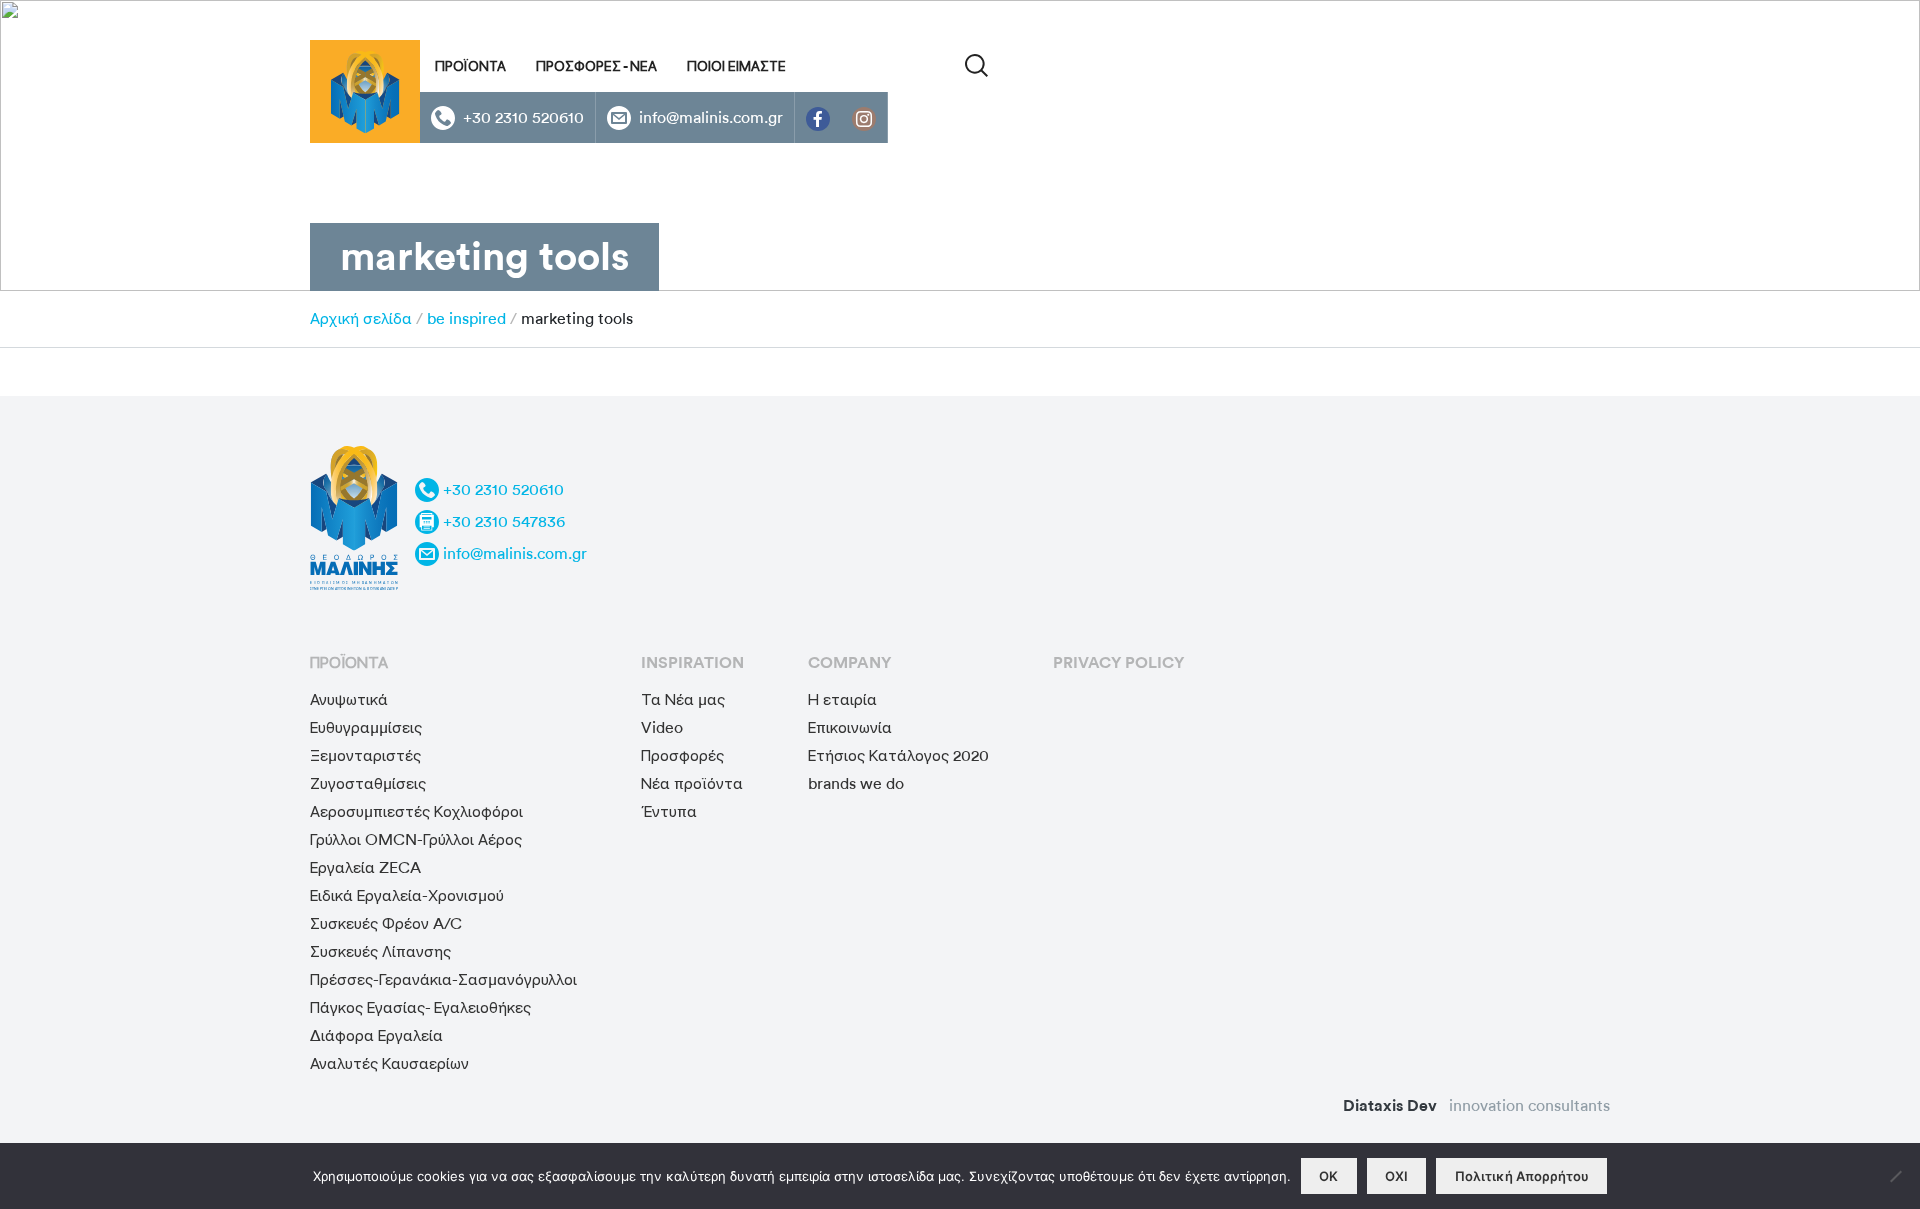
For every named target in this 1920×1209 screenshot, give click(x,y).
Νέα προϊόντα (692, 783)
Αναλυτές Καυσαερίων (389, 1063)
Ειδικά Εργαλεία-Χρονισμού (407, 895)
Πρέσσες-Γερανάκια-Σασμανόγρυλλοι (443, 979)
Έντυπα (669, 811)
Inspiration (692, 662)
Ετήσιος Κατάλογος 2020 (898, 755)
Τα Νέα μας (683, 699)
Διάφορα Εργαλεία (376, 1035)
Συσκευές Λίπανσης (380, 951)
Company (849, 662)
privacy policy (1118, 662)
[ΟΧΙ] (1895, 1176)
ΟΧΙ (1396, 1176)
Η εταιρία (842, 699)
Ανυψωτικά (349, 699)
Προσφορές (682, 755)
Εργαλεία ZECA (365, 867)
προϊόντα (349, 662)
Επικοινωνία (850, 727)
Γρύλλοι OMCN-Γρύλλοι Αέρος (416, 839)
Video (662, 727)
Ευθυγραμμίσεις (366, 727)
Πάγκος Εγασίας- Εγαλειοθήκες (420, 1007)
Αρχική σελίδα (361, 318)
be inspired (466, 318)
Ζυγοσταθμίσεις (368, 783)
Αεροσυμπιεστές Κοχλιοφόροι (416, 811)
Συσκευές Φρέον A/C (386, 923)
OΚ (1328, 1176)
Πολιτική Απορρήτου (1522, 1176)
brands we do (856, 783)
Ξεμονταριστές (365, 755)
